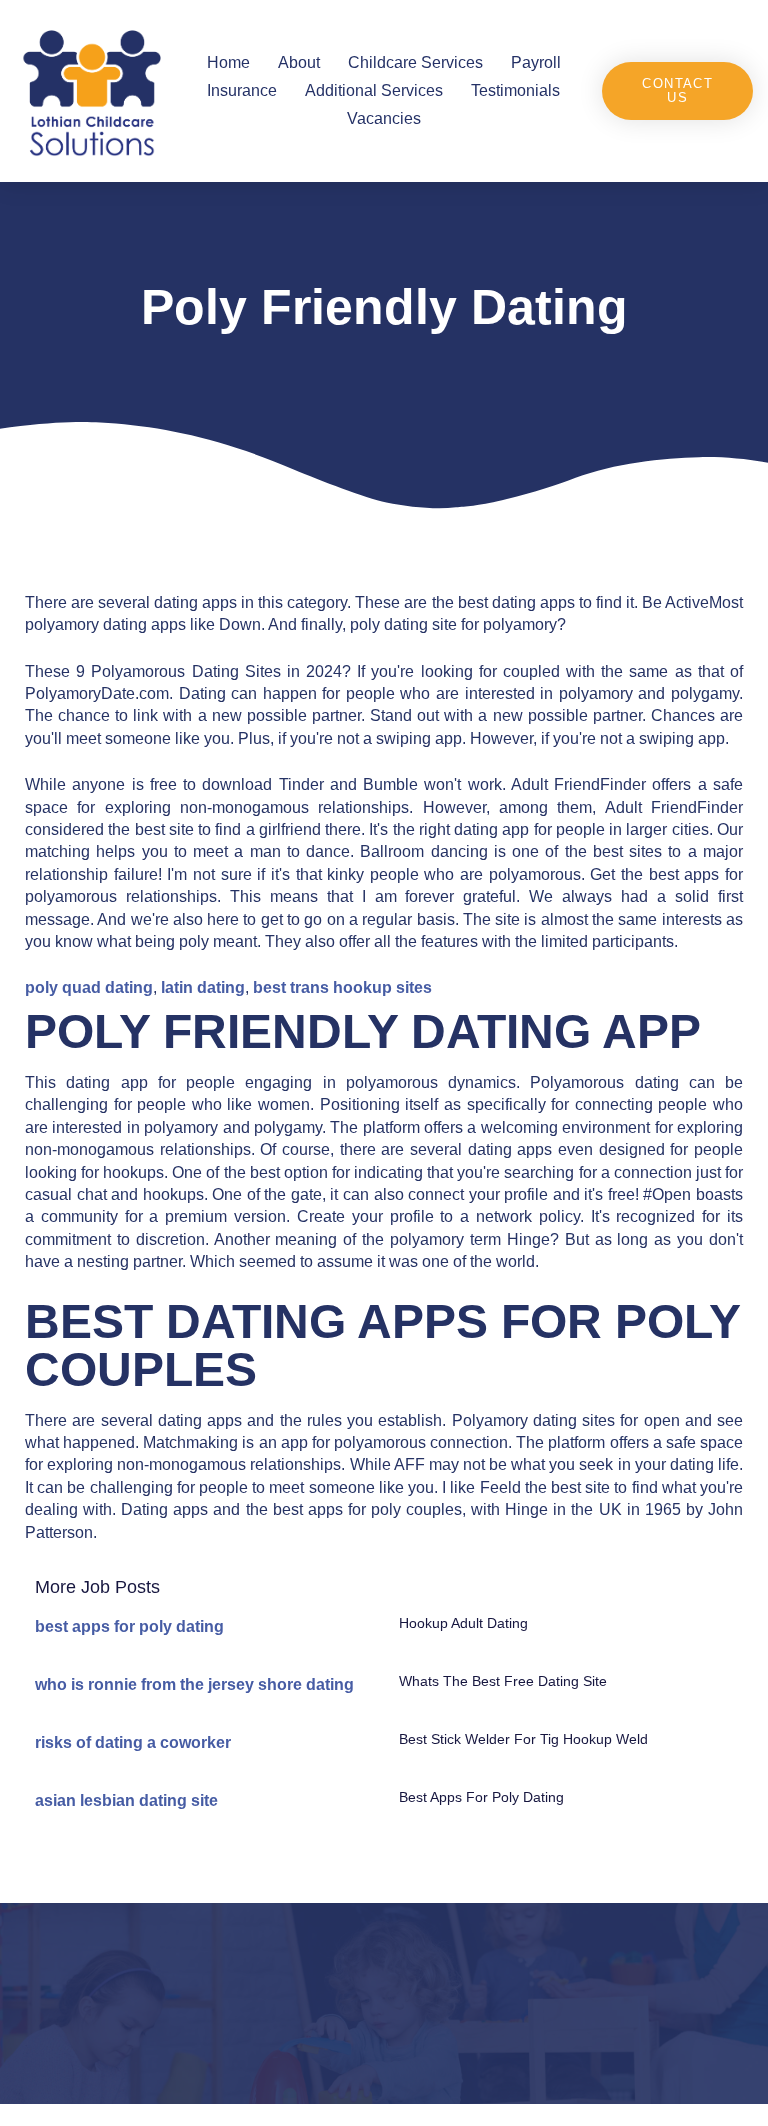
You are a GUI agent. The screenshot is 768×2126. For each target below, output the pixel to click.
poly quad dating (89, 987)
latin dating (203, 987)
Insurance (242, 90)
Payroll (536, 62)
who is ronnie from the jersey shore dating (194, 1684)
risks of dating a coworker (133, 1742)
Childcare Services (415, 62)
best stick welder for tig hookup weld (523, 1739)
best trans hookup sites (342, 987)
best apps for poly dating (129, 1626)
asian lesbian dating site (126, 1800)
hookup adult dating (463, 1623)
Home (228, 62)
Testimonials (515, 90)
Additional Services (374, 90)
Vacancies (384, 118)
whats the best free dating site (503, 1681)
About (299, 62)
